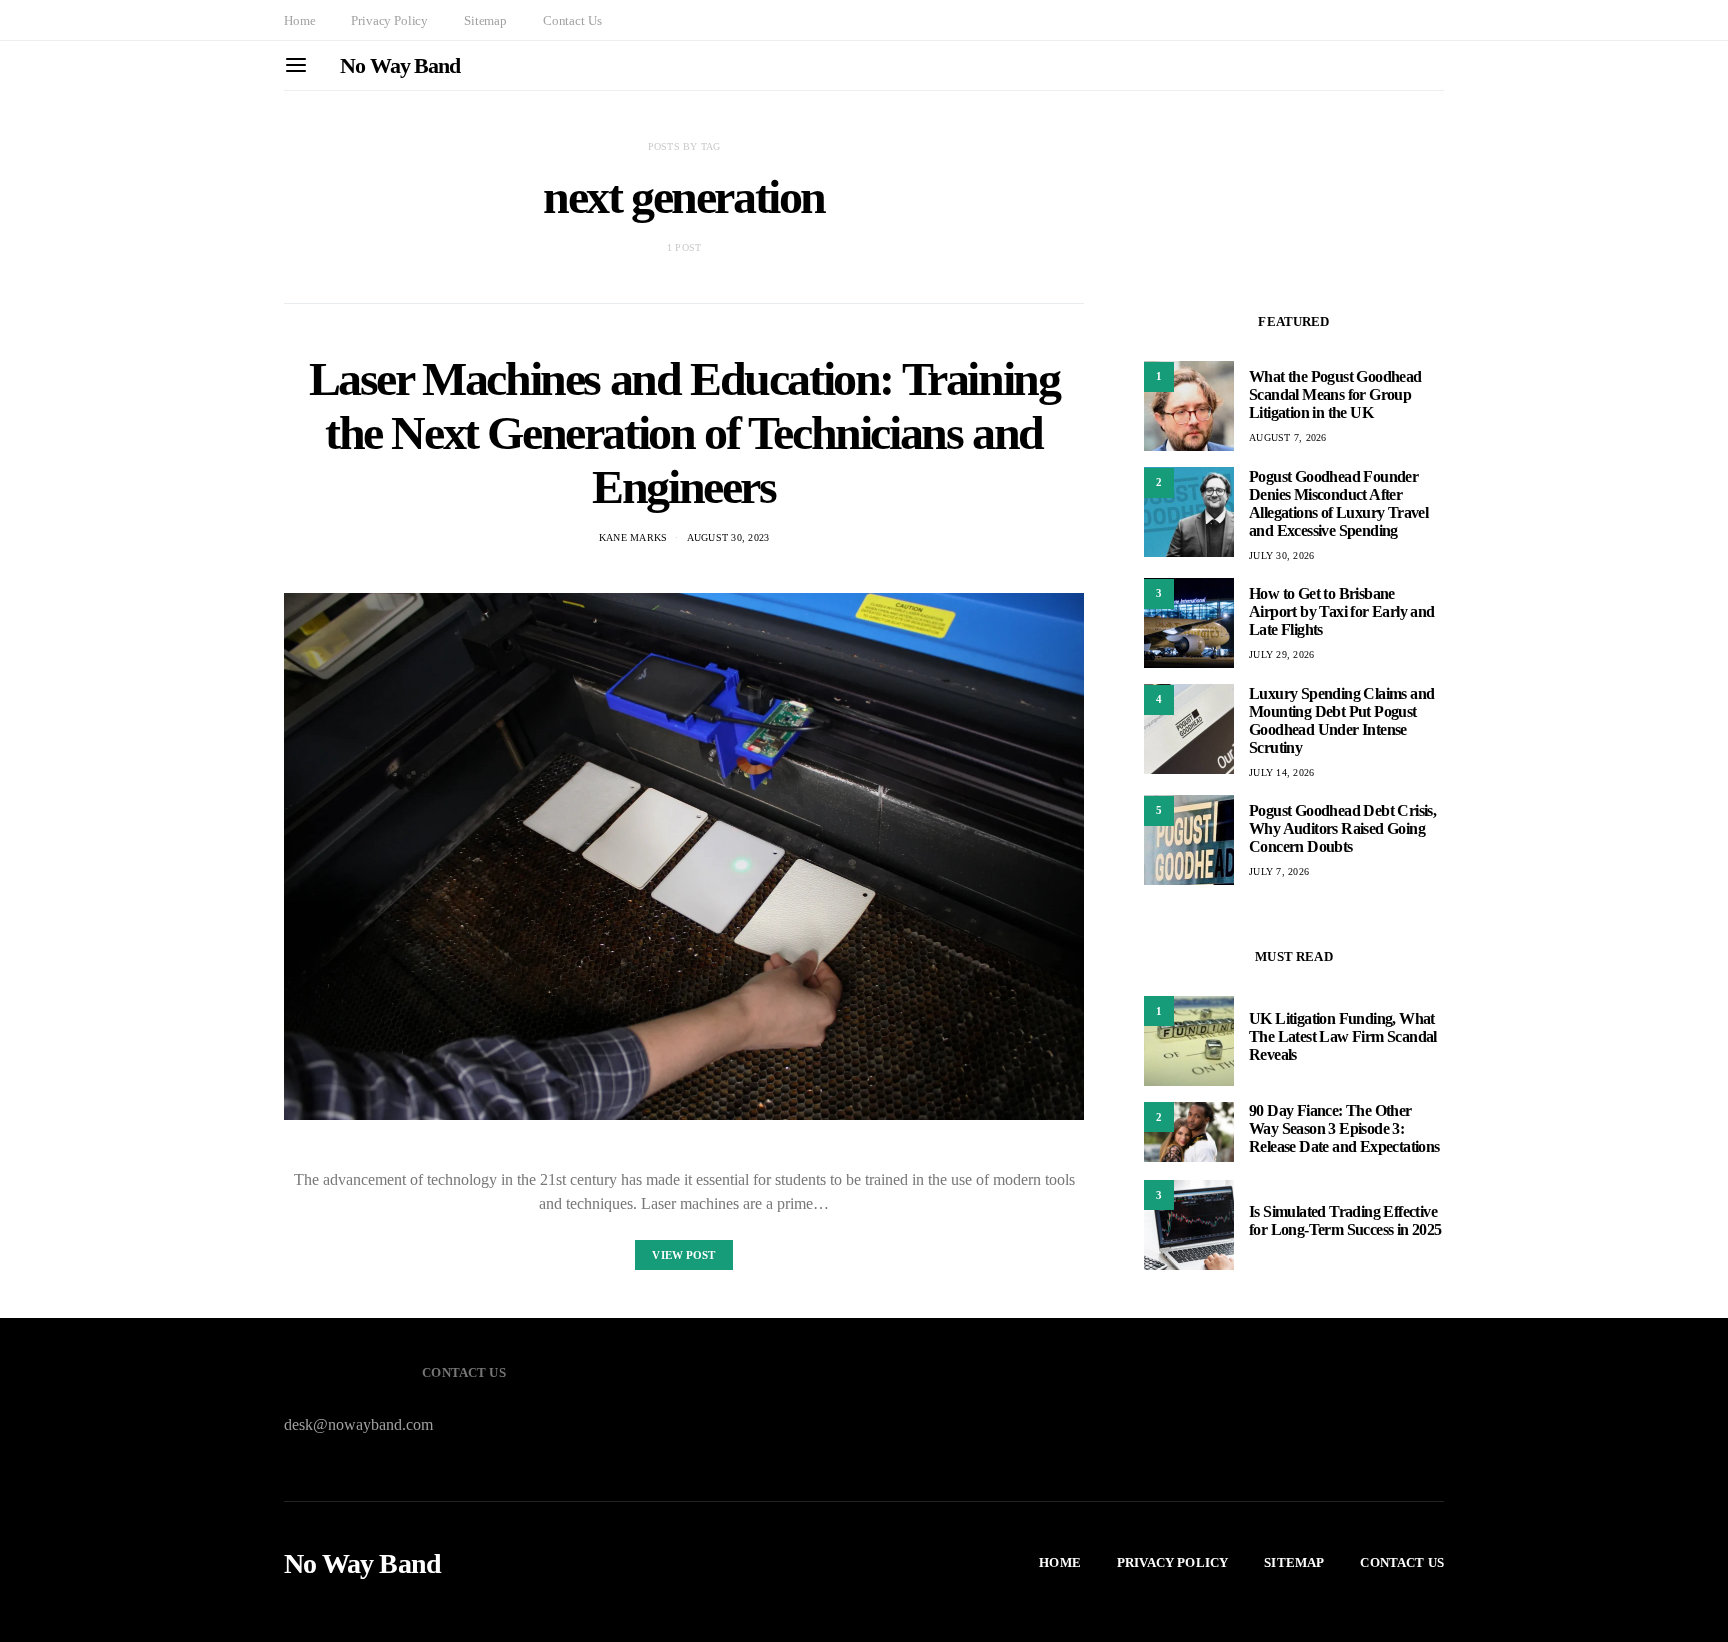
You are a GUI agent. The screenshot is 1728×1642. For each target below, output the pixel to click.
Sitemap (485, 20)
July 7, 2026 (1279, 871)
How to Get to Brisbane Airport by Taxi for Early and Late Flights (1342, 611)
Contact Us (572, 20)
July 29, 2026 (1281, 654)
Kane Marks (633, 537)
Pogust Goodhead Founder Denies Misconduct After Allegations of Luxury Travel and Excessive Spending (1338, 502)
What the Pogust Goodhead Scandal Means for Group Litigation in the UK (1335, 394)
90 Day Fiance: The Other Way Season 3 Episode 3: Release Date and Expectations (1344, 1128)
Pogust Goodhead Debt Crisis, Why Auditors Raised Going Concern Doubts (1342, 828)
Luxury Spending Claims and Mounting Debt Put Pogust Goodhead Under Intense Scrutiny (1341, 719)
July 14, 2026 (1281, 771)
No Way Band (400, 65)
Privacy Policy (389, 20)
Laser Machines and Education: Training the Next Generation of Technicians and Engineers (684, 432)
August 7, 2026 (1288, 437)
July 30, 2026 (1281, 554)
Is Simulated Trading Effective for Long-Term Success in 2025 (1345, 1220)
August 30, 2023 (728, 537)
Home (299, 20)
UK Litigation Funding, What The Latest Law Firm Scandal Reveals (1343, 1036)
